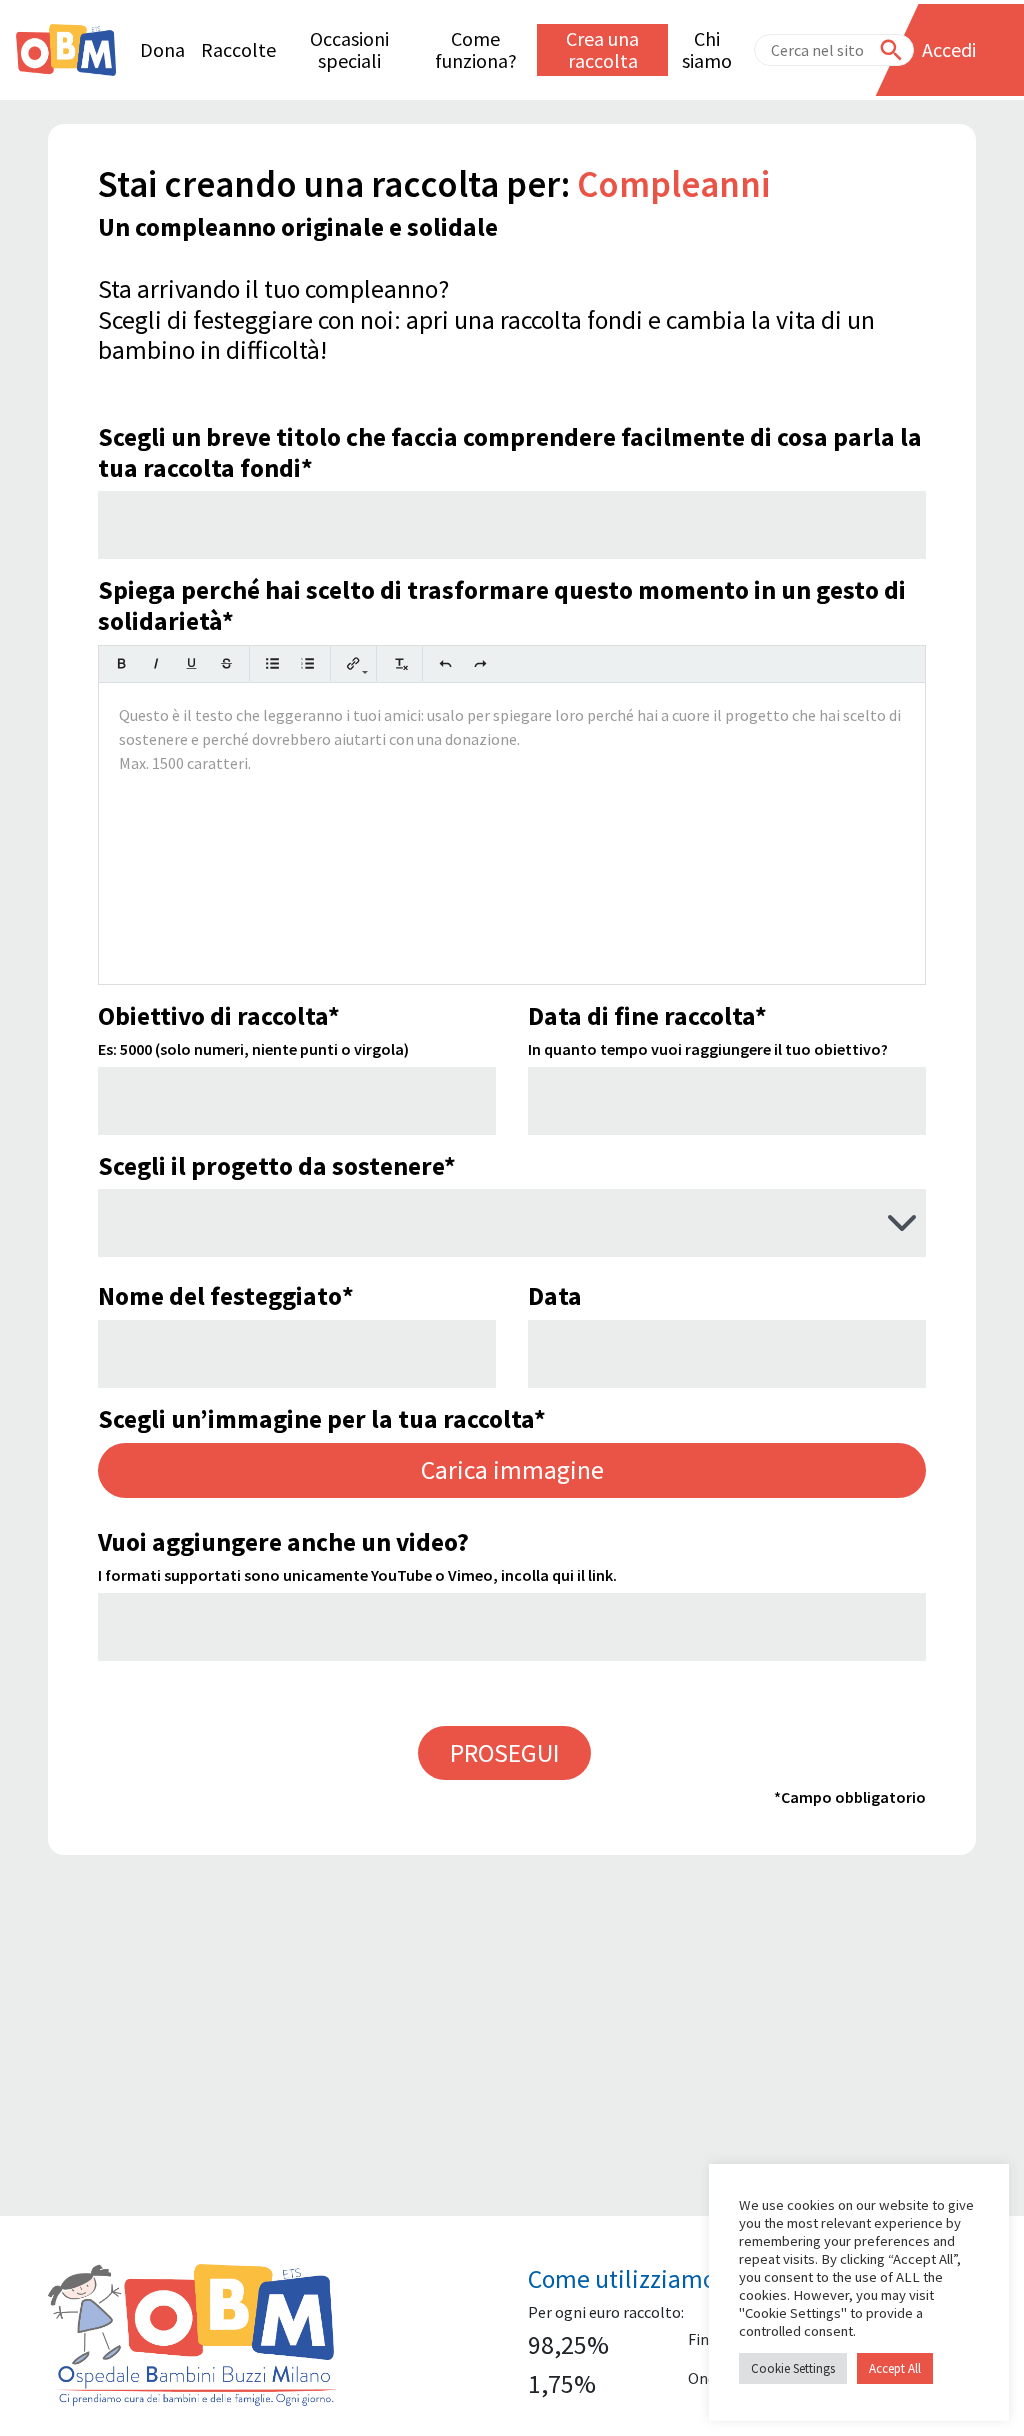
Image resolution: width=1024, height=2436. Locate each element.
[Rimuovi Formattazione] (399, 663)
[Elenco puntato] (272, 663)
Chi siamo (707, 49)
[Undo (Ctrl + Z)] (445, 663)
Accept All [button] (895, 2368)
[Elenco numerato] (307, 663)
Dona (162, 49)
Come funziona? (476, 49)
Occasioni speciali (349, 49)
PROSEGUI (504, 1753)
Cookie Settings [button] (793, 2368)
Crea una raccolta (602, 49)
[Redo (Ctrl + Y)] (480, 663)
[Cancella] (226, 663)
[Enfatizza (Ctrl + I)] (156, 663)
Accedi (949, 49)
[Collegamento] (353, 663)
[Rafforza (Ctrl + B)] (121, 663)
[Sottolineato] (191, 663)
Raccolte (238, 49)
